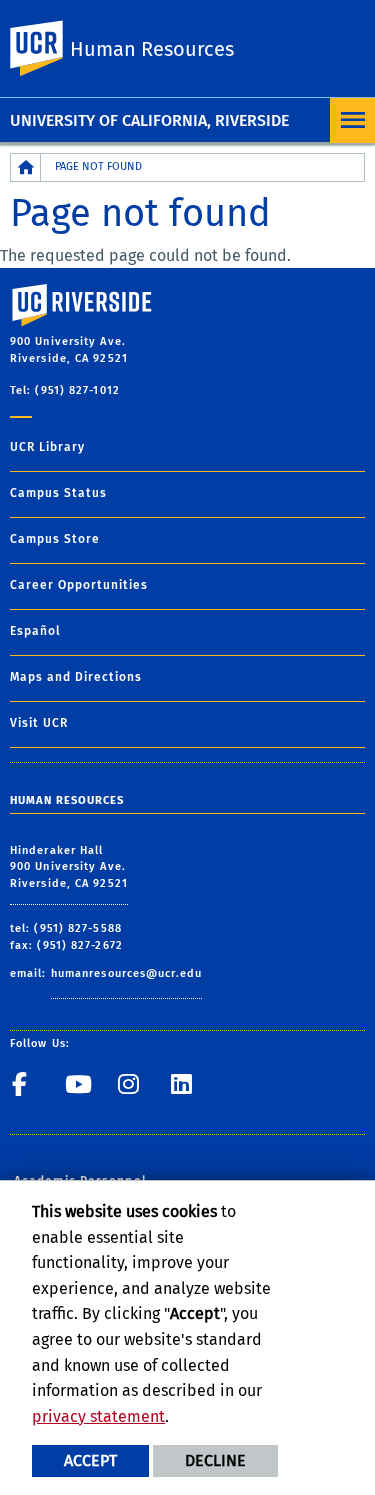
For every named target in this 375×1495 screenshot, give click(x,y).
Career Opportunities (79, 585)
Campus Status (58, 493)
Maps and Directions (76, 677)
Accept (90, 1460)
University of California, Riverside (149, 120)
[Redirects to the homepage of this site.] (26, 167)
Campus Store (55, 539)
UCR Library (47, 447)
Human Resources (152, 49)
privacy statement (98, 1416)
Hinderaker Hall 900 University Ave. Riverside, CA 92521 (69, 867)
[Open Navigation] (352, 120)
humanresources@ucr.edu (126, 973)
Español (35, 631)
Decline (215, 1460)
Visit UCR (39, 723)
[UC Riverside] (49, 48)
